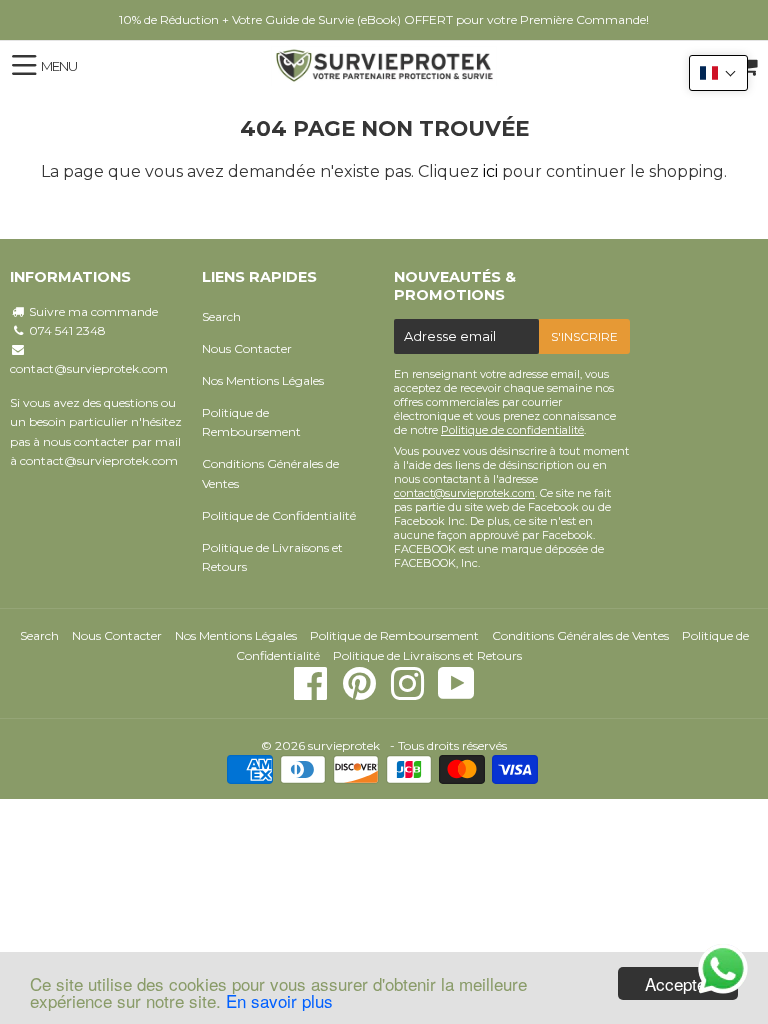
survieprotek (344, 745)
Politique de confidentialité (512, 430)
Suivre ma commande (93, 311)
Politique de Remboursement (251, 422)
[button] (718, 73)
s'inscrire (584, 336)
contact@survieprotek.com (89, 368)
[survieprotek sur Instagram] (409, 693)
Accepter (678, 983)
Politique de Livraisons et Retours (272, 557)
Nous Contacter (247, 348)
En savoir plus (279, 1000)
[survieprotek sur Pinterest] (361, 693)
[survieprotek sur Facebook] (312, 693)
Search (221, 316)
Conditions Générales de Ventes (270, 473)
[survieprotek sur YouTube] (456, 693)
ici (490, 171)
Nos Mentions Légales (263, 380)
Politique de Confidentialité (279, 515)
